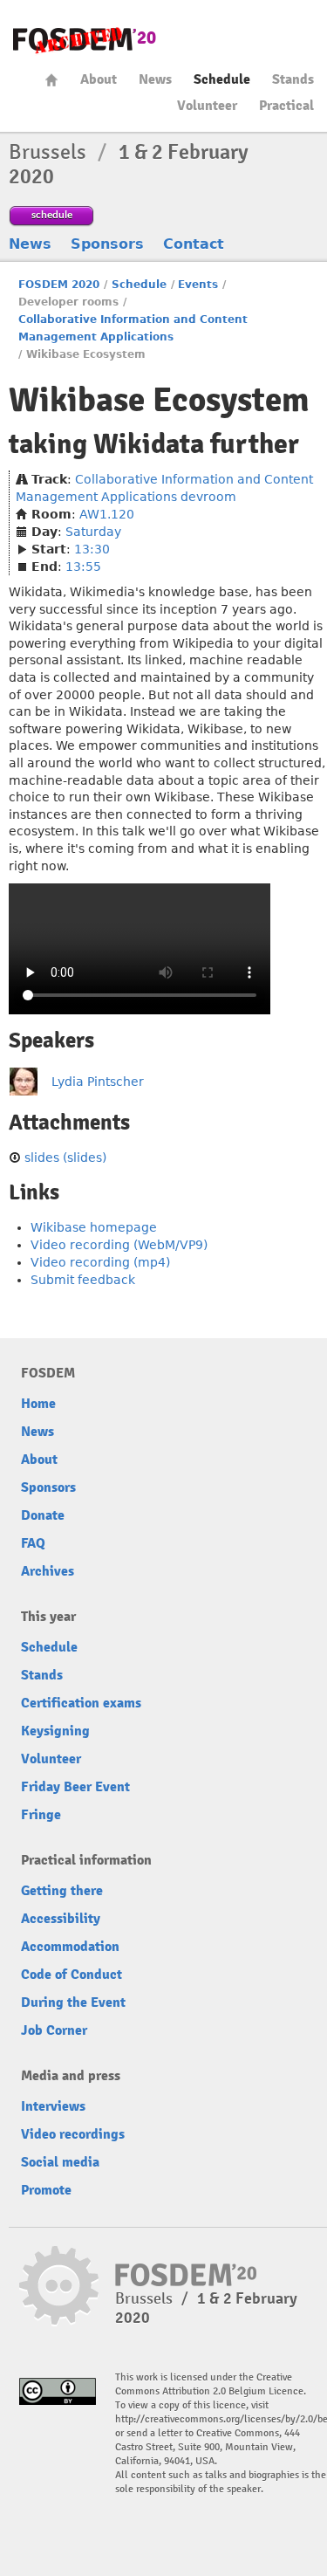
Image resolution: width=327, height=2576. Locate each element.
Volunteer (207, 106)
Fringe (41, 1815)
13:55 (83, 567)
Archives (48, 1571)
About (99, 79)
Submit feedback (83, 1280)
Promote (46, 2190)
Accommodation (70, 1947)
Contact (194, 244)
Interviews (53, 2106)
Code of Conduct (72, 1975)
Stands (293, 79)
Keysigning (55, 1731)
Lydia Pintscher (98, 1082)
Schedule (222, 79)
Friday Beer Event (75, 1787)
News (155, 79)
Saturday (93, 532)
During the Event (73, 2002)
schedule (52, 214)
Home (51, 80)
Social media (60, 2162)
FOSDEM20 (85, 40)
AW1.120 (107, 514)
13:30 (92, 549)
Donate (43, 1515)
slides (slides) (65, 1157)
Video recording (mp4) (100, 1262)
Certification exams (81, 1703)
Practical (286, 106)
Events (198, 285)
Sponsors (107, 244)
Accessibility (61, 1919)
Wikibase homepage (94, 1227)
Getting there (62, 1891)
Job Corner (54, 2030)
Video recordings (73, 2134)
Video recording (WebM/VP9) (119, 1245)
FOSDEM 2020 (59, 285)
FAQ (33, 1543)
